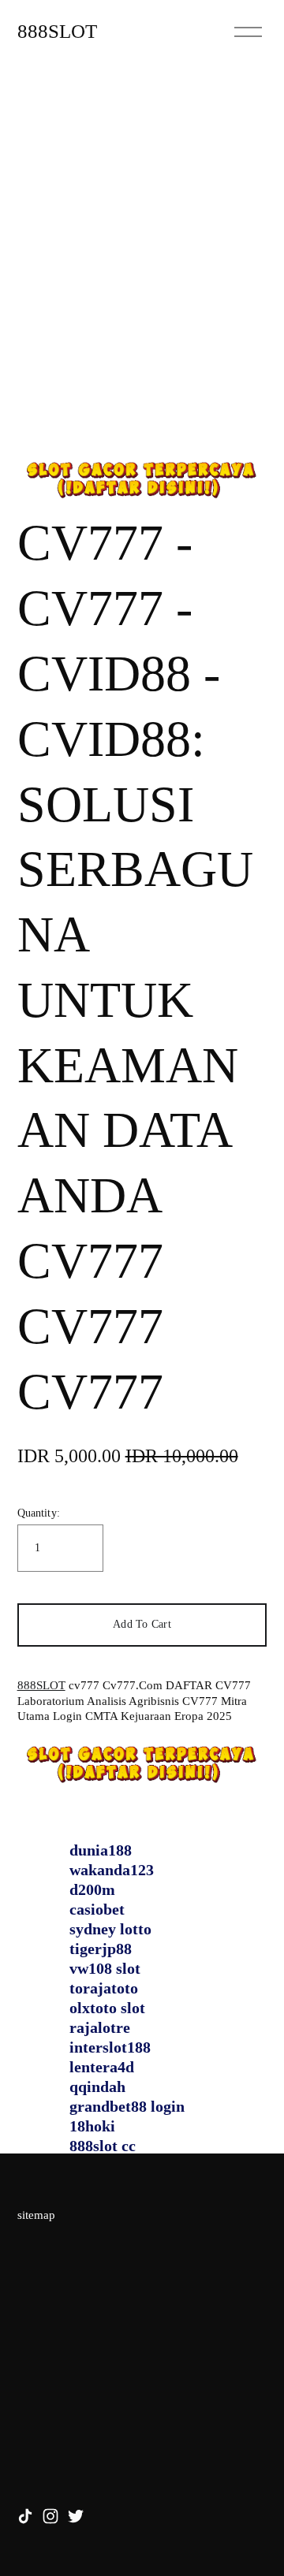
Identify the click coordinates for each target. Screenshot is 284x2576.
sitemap (36, 2215)
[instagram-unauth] (50, 2516)
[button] (142, 1625)
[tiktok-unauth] (25, 2516)
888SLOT (57, 31)
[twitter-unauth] (76, 2516)
